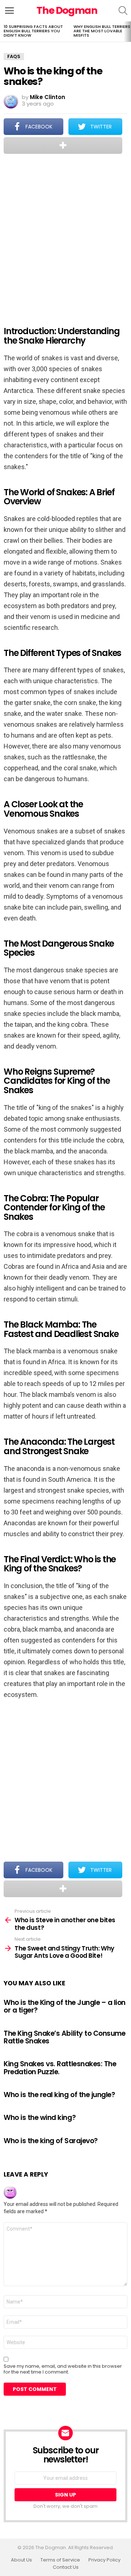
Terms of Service (60, 2560)
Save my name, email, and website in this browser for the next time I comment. (63, 2369)
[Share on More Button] (63, 145)
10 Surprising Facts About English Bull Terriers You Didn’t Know (33, 31)
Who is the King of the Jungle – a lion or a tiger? (65, 2006)
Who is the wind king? (40, 2118)
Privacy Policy (104, 2560)
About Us (21, 2560)
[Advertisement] (65, 235)
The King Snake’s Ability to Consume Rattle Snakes (64, 2037)
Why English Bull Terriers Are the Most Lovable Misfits (102, 31)
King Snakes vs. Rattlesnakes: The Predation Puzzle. (60, 2068)
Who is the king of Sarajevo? (51, 2141)
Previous (4, 32)
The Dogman (67, 10)
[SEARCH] (123, 11)
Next (127, 32)
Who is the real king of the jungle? (59, 2095)
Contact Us (66, 2567)
